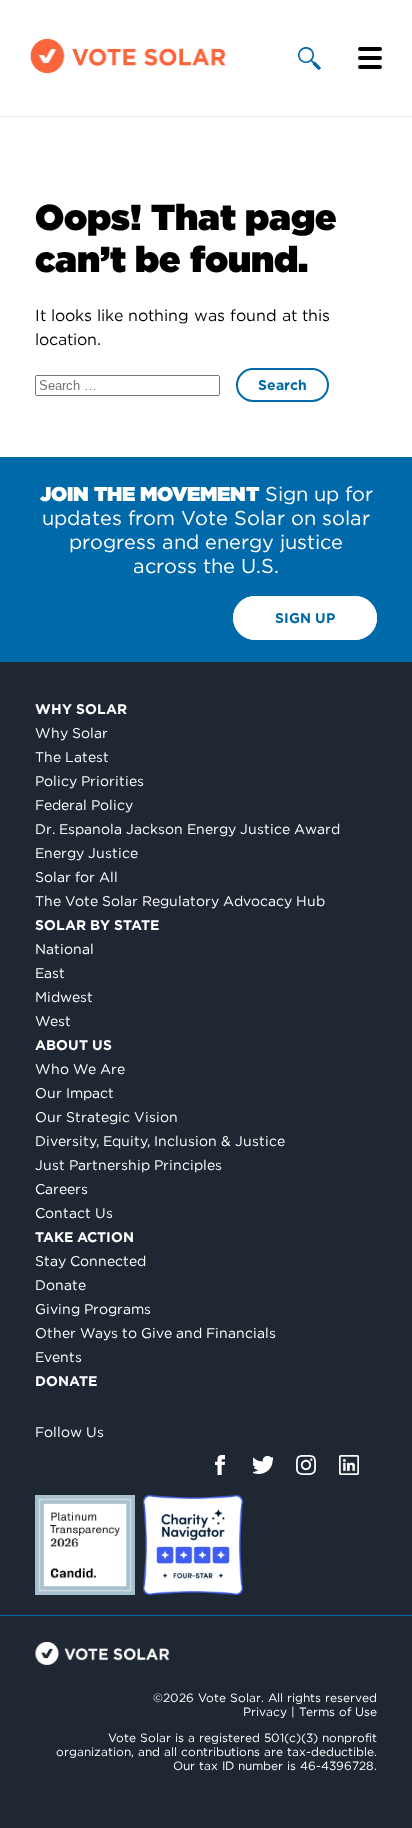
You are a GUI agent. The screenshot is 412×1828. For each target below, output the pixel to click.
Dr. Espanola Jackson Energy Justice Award (187, 829)
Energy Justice (86, 853)
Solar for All (76, 877)
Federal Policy (84, 805)
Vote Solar (102, 1653)
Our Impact (74, 1093)
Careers (61, 1189)
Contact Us (74, 1213)
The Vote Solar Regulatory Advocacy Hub (180, 901)
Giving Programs (93, 1309)
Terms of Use (338, 1711)
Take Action (84, 1237)
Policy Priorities (89, 781)
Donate (60, 1285)
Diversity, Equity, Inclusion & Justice (160, 1141)
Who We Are (80, 1069)
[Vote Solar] (128, 71)
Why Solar (81, 709)
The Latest (72, 757)
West (53, 1021)
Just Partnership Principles (128, 1165)
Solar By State (97, 925)
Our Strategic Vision (106, 1117)
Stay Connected (90, 1261)
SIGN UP (305, 618)
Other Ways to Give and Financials (155, 1333)
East (50, 973)
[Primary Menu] (370, 58)
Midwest (64, 997)
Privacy (265, 1711)
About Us (73, 1045)
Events (58, 1357)
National (64, 949)
